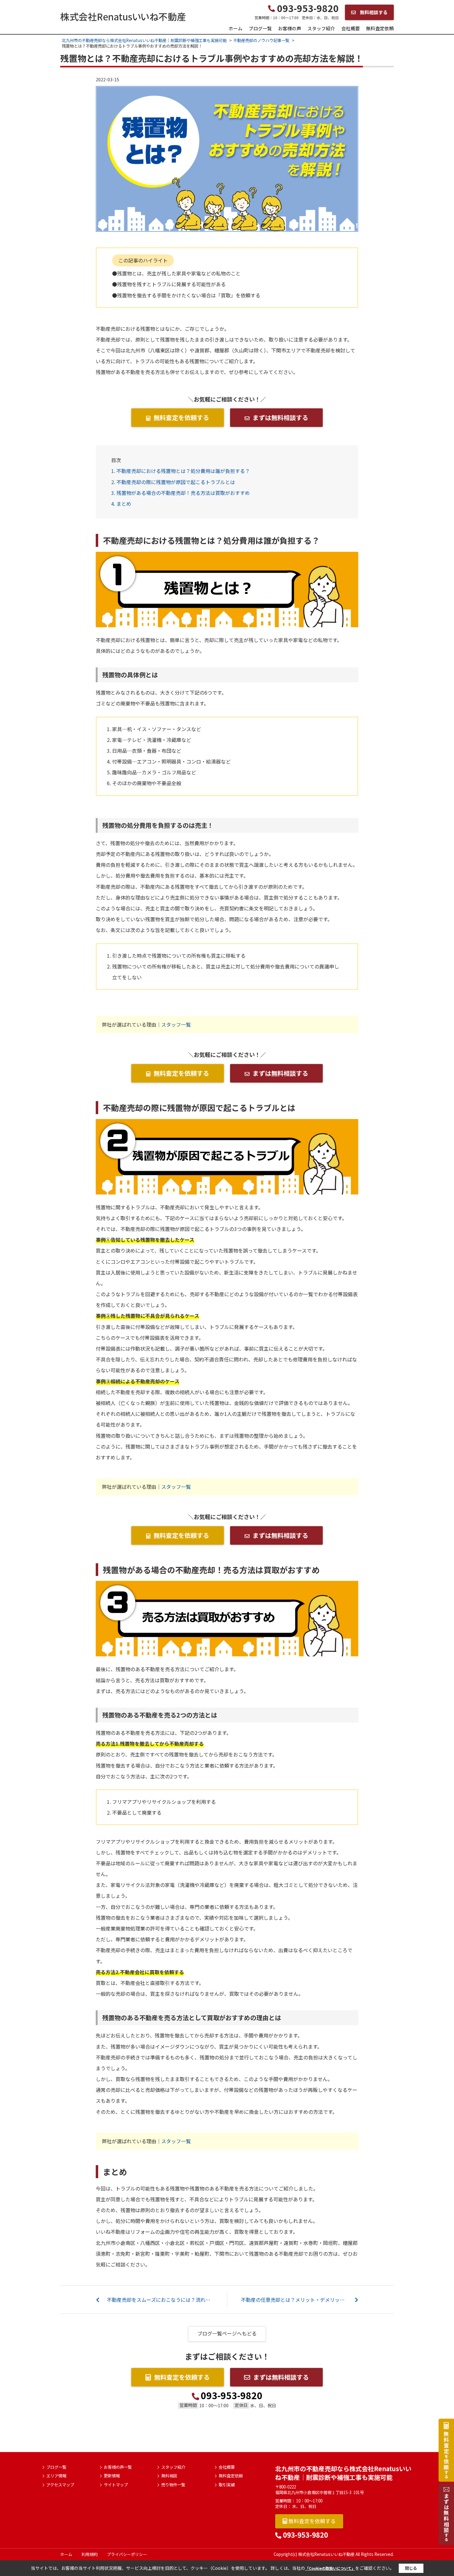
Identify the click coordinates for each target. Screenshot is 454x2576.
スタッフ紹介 (321, 28)
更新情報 (112, 2476)
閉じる (411, 2568)
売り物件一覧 (173, 2485)
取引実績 (227, 2485)
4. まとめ (121, 504)
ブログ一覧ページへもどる (227, 2333)
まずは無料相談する (280, 417)
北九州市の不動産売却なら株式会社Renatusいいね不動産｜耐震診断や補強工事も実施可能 (343, 2473)
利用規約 (90, 2554)
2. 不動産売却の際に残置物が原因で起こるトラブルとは (173, 482)
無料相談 (169, 2476)
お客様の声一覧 (118, 2467)
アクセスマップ (60, 2485)
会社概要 (351, 28)
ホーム (235, 28)
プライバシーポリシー (127, 2554)
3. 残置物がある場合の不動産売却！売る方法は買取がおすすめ (181, 493)
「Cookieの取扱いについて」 (330, 2568)
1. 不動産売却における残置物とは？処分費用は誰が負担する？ (181, 471)
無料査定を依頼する (181, 417)
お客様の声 (290, 28)
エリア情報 (56, 2476)
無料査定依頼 (380, 28)
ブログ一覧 (260, 28)
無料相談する (373, 12)
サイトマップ (116, 2485)
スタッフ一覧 (176, 1024)
